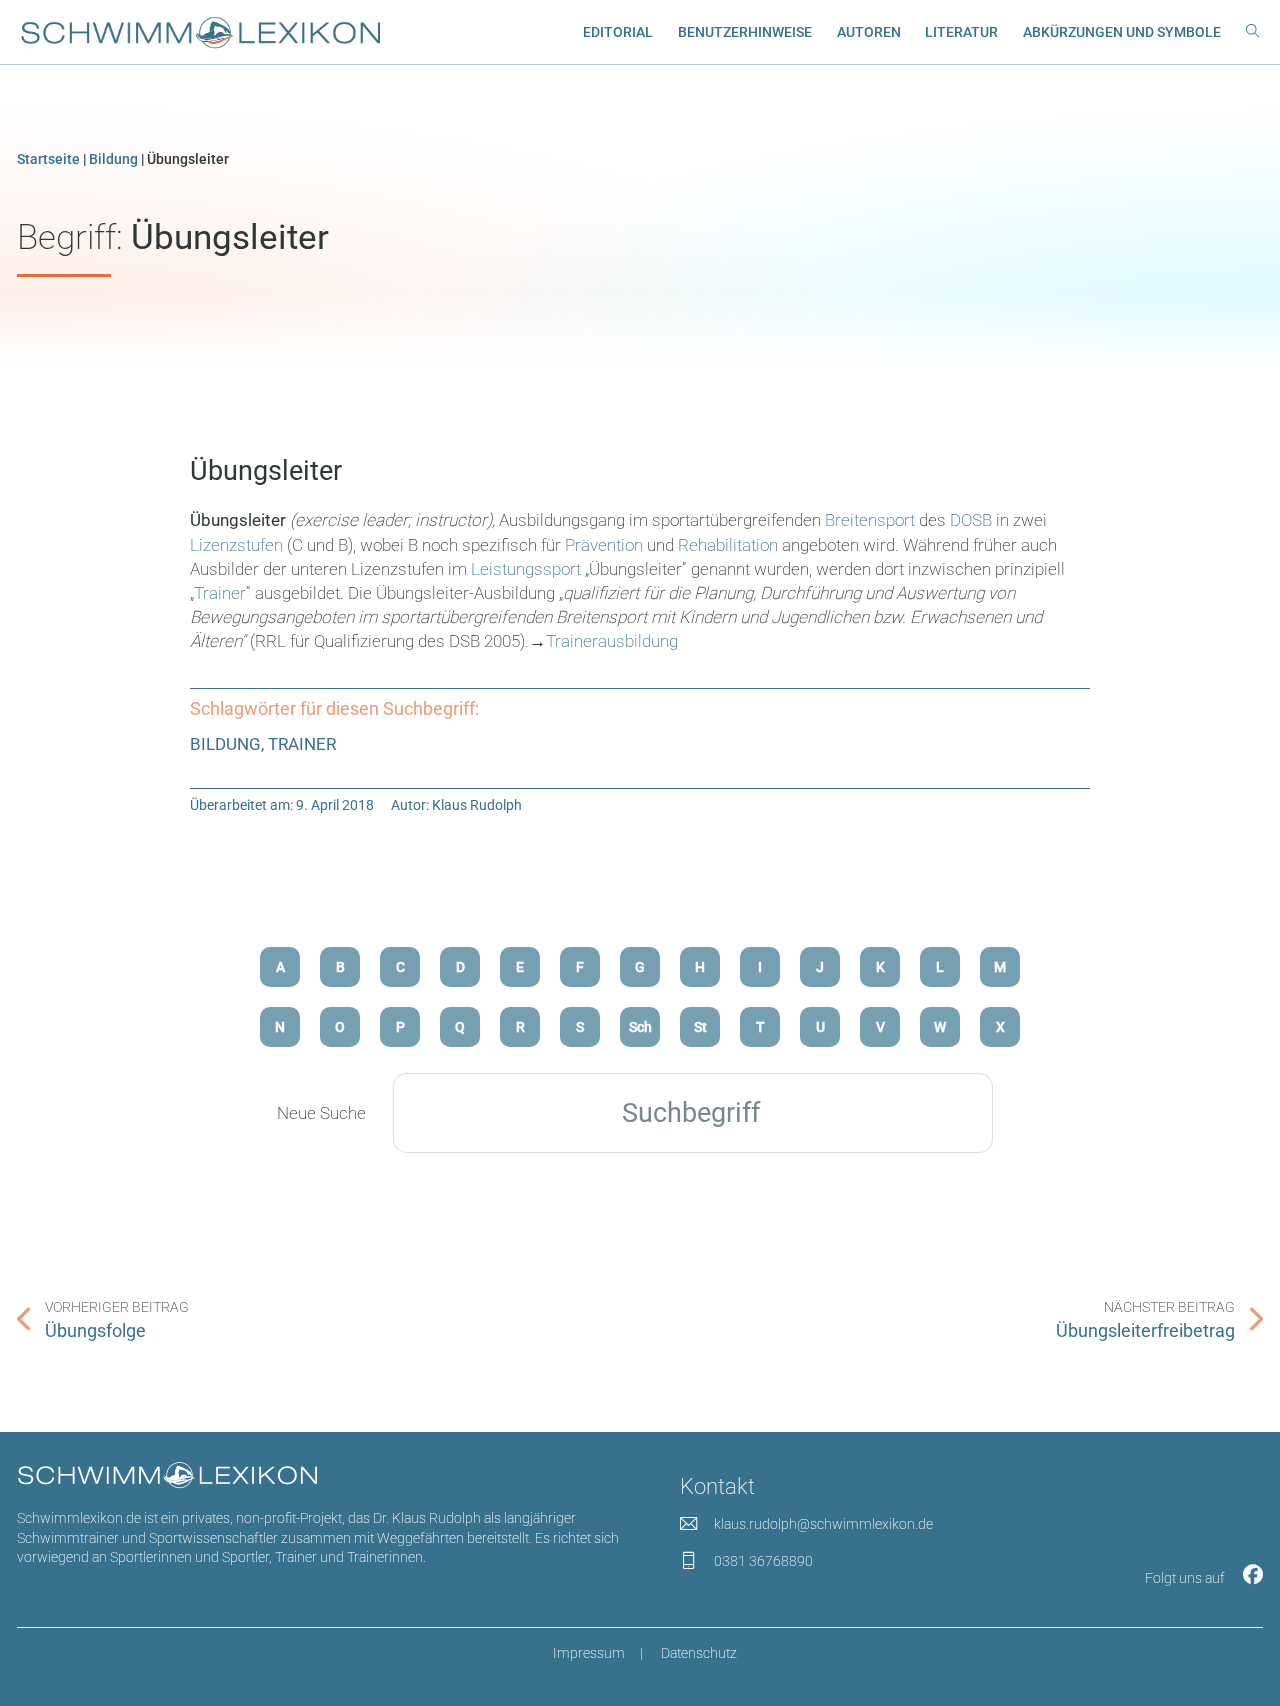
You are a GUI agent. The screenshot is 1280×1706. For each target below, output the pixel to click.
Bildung (113, 159)
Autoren (869, 32)
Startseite (48, 159)
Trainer (220, 593)
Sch (640, 1027)
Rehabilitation (728, 545)
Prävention (604, 545)
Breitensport (870, 520)
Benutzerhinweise (745, 32)
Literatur (961, 32)
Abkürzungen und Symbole (1122, 32)
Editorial (618, 32)
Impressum (589, 1653)
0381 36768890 (763, 1561)
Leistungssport (526, 569)
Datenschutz (699, 1653)
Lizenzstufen (238, 545)
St (700, 1027)
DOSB (971, 520)
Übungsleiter (266, 471)
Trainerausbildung (612, 641)
